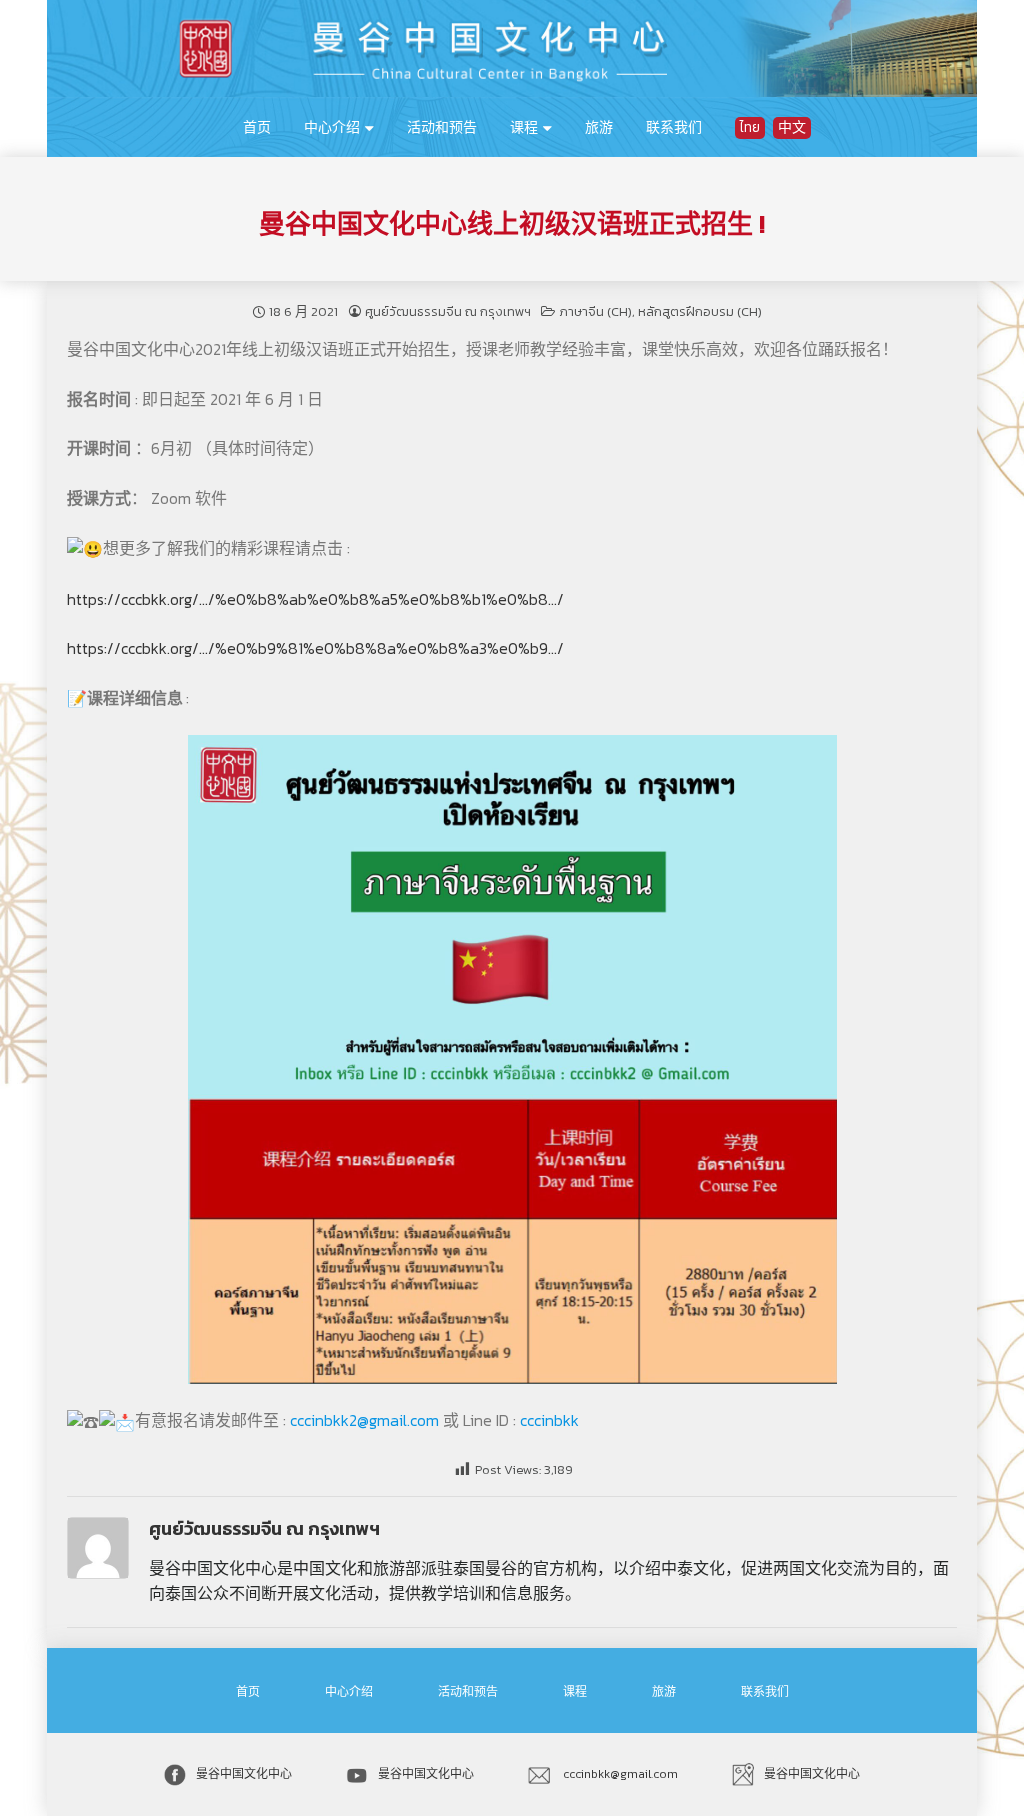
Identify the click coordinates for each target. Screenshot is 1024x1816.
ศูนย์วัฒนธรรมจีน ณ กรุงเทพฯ (448, 311)
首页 (257, 127)
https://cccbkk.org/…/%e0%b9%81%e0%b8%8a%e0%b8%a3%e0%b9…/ (315, 648)
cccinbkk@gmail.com (619, 1774)
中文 (792, 127)
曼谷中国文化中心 (244, 1774)
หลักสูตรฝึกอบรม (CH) (700, 311)
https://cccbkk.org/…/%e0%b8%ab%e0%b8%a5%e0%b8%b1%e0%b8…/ (315, 599)
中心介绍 (332, 127)
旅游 (599, 127)
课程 (524, 127)
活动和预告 (442, 127)
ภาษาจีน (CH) (595, 311)
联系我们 (674, 127)
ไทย (750, 127)
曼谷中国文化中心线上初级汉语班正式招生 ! (512, 224)
